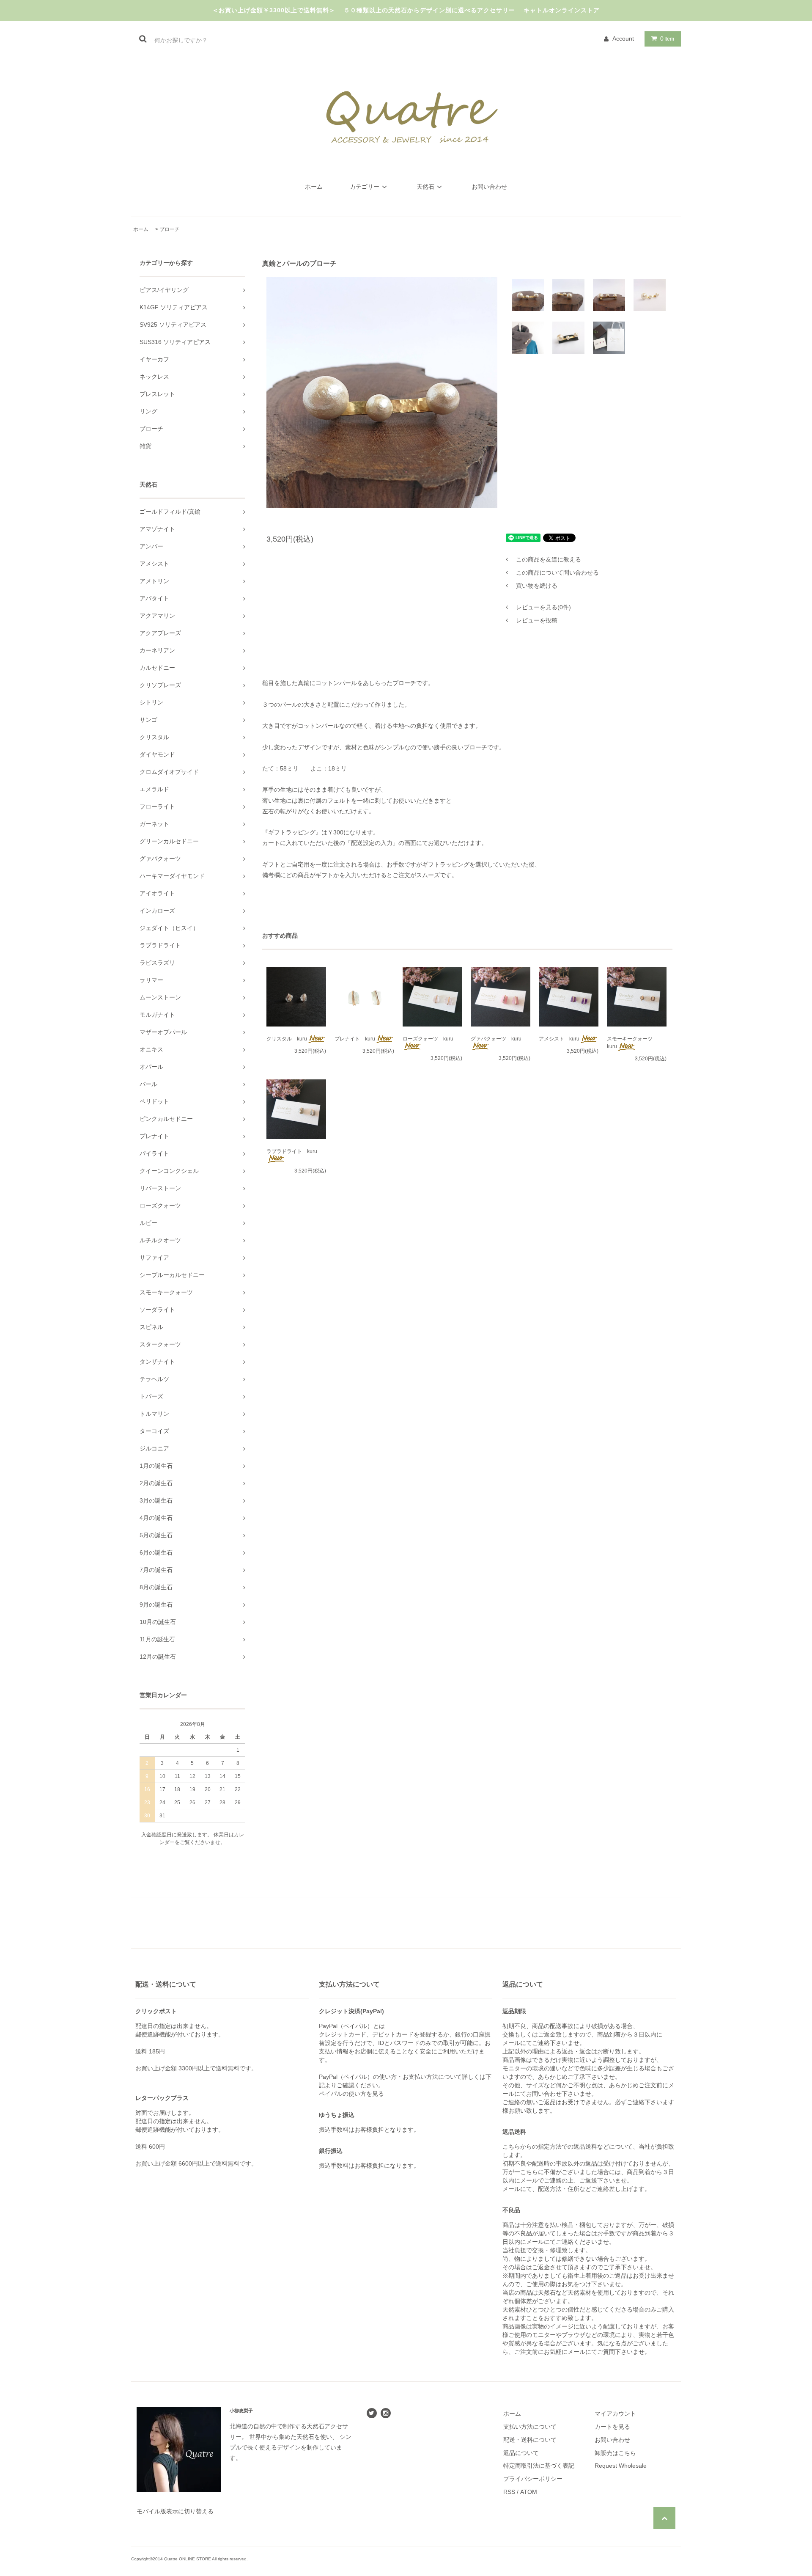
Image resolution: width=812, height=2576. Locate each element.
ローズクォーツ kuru (428, 1039)
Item (667, 39)
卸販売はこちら (615, 2453)
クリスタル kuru (287, 1039)
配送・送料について (530, 2440)
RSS (509, 2492)
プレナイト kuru (355, 1039)
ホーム (314, 187)
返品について (521, 2453)
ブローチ (170, 229)
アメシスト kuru (559, 1039)
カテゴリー (365, 187)
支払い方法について (530, 2427)
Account (623, 39)
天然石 (425, 187)
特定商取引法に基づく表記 (539, 2466)
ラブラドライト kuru (292, 1151)
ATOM (529, 2492)
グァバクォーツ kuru (496, 1039)
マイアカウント (615, 2414)
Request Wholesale (621, 2466)
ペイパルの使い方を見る (351, 2094)
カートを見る (612, 2427)
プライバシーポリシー (533, 2479)
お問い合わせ (489, 187)
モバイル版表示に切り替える (175, 2511)
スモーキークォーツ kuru (632, 1043)
